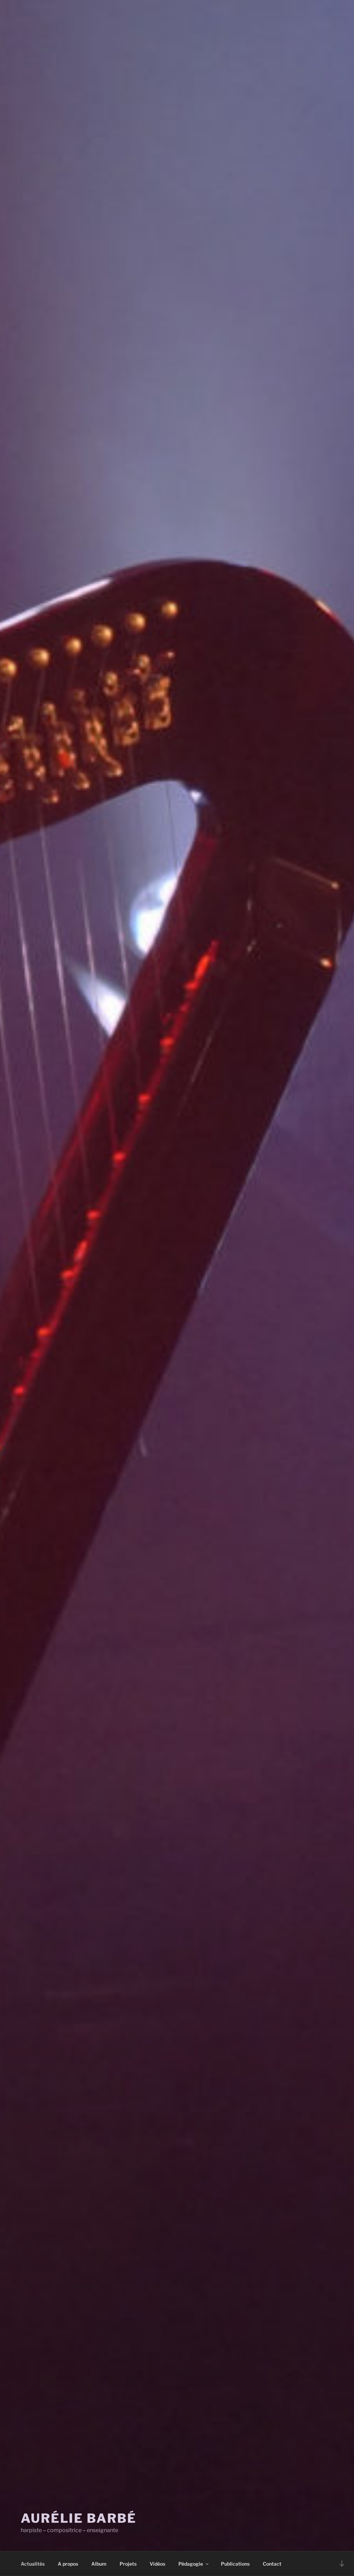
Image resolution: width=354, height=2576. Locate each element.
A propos (68, 2564)
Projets (128, 2564)
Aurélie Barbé (78, 2518)
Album (99, 2564)
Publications (235, 2564)
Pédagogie (191, 2564)
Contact (272, 2564)
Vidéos (157, 2564)
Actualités (33, 2564)
